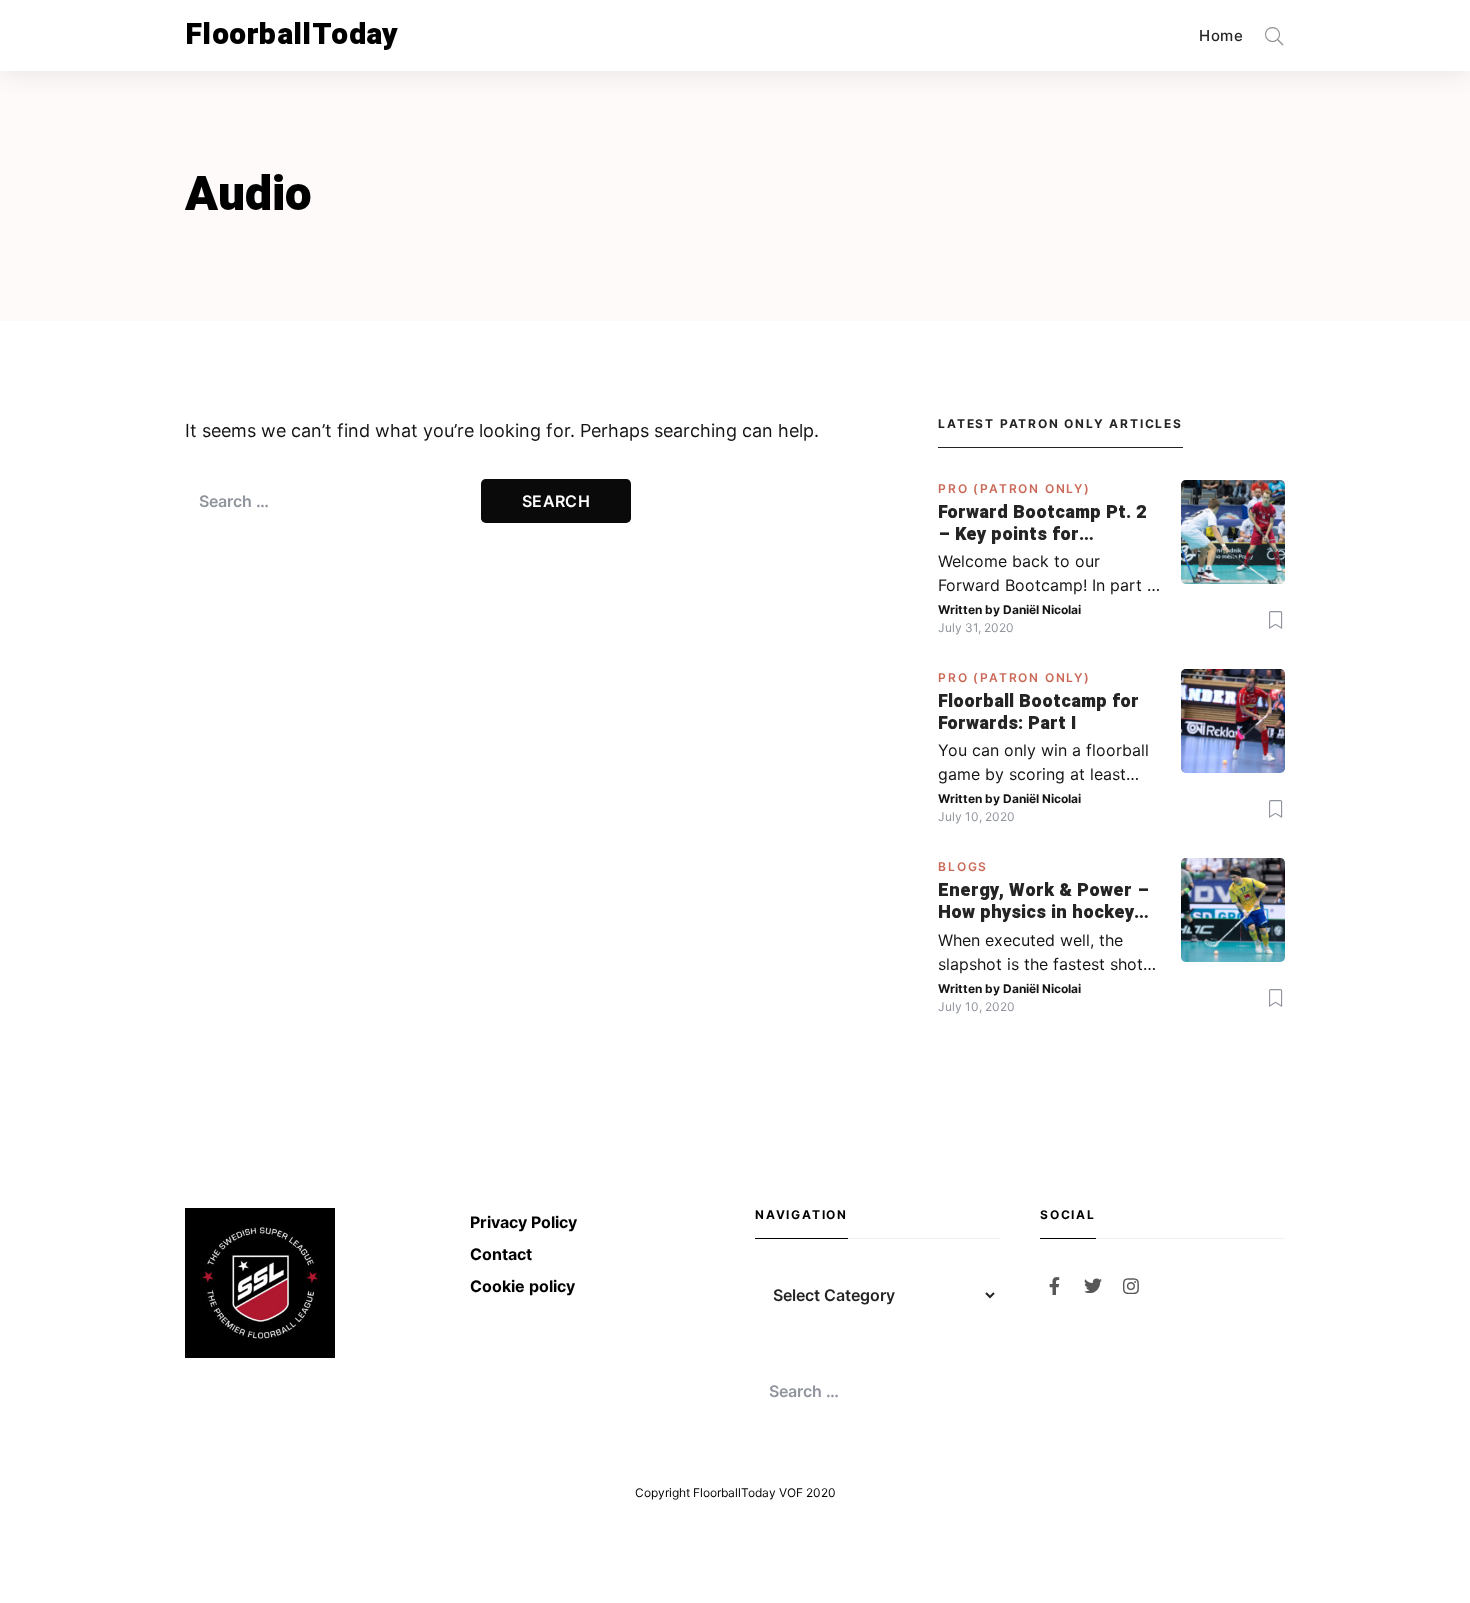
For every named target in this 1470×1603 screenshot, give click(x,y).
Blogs (963, 866)
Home (1221, 35)
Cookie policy (522, 1286)
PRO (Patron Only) (1014, 488)
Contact (501, 1254)
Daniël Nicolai (1042, 609)
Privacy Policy (523, 1222)
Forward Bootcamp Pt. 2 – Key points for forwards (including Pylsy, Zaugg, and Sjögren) (1042, 523)
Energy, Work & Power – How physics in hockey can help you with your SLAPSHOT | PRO (1043, 901)
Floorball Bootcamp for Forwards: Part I (1038, 712)
